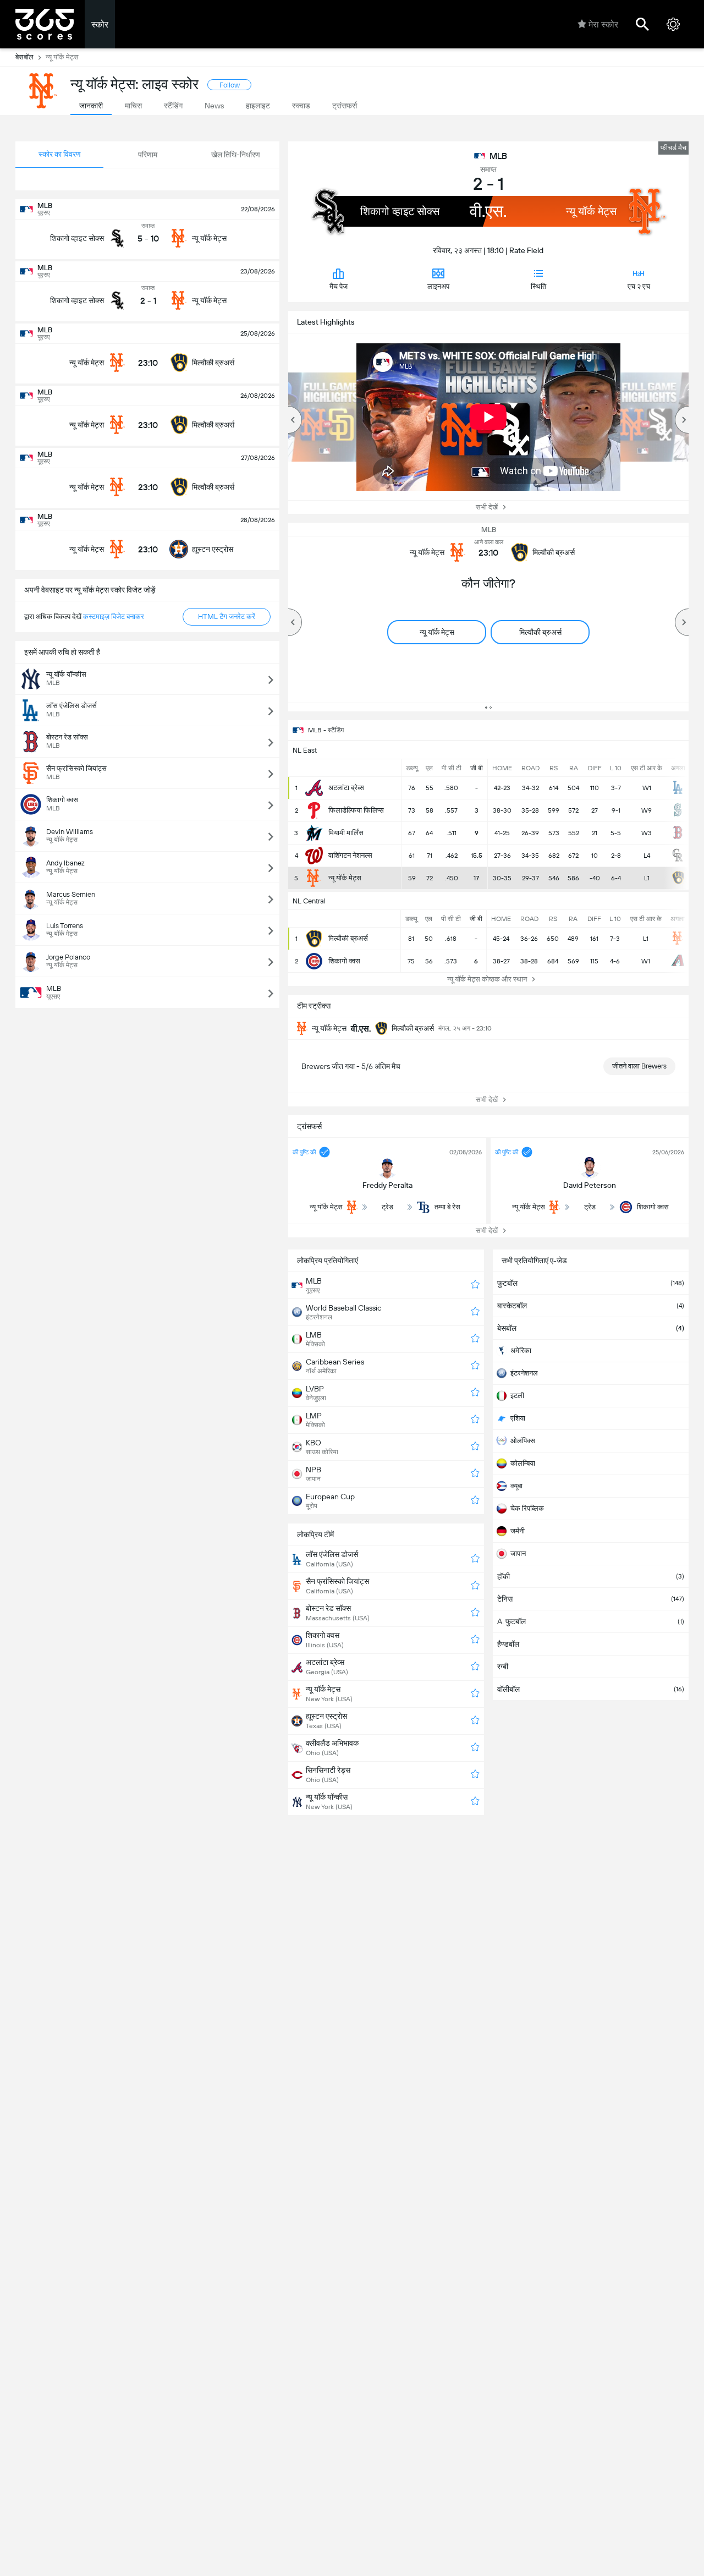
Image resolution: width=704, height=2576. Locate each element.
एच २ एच (639, 286)
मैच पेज (339, 286)
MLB (498, 156)
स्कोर (100, 24)
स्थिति (538, 286)
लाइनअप (438, 286)
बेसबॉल (24, 57)
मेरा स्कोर (603, 24)
